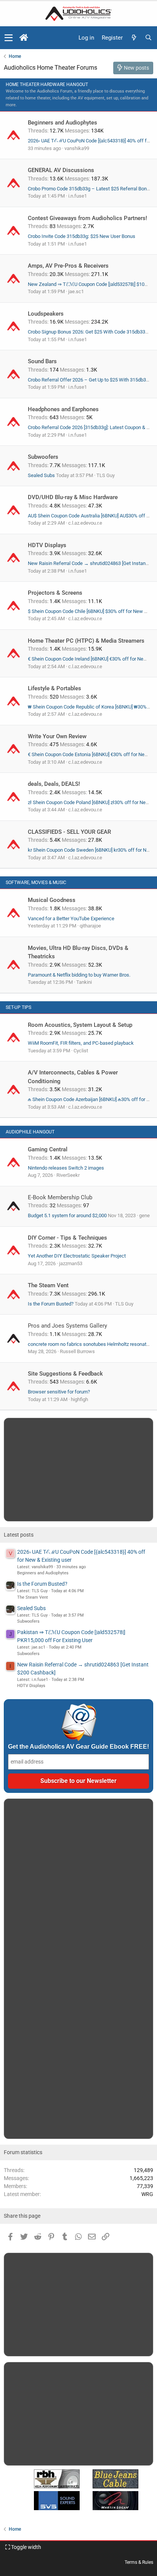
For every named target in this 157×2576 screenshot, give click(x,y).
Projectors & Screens (55, 593)
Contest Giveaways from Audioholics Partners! (87, 218)
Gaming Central (48, 1149)
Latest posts (19, 1535)
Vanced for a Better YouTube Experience (71, 919)
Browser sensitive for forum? (59, 1392)
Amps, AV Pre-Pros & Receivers (68, 266)
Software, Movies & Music (36, 883)
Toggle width (26, 2547)
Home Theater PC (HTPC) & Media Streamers (86, 641)
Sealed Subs (41, 475)
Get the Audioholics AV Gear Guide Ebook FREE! (78, 1747)
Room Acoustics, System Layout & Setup (80, 1025)
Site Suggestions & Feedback (65, 1374)
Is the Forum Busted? (51, 1304)
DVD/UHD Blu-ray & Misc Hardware (73, 497)
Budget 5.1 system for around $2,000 (67, 1215)
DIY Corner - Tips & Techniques (67, 1238)
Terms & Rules (139, 2562)
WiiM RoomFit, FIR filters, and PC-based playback (81, 1043)
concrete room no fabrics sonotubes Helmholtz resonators (91, 1344)
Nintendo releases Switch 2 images (66, 1168)
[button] (9, 38)
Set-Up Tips (18, 1007)
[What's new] (134, 38)
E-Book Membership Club (60, 1197)
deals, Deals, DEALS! (54, 784)
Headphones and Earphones (63, 409)
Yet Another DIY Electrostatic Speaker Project (77, 1256)
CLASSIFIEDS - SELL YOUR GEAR (69, 832)
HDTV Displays (47, 545)
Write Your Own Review (57, 736)
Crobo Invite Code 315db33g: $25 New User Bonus (82, 236)
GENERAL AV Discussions (61, 170)
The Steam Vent (48, 1285)
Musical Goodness (52, 900)
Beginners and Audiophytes (62, 123)
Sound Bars (42, 361)
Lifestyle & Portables (54, 688)
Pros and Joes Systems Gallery (67, 1326)
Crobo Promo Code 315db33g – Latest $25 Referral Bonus (90, 189)
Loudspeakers (46, 314)
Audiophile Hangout (30, 1132)
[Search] (148, 38)
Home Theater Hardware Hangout (47, 85)
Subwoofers (43, 457)
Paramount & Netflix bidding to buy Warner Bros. (79, 975)
